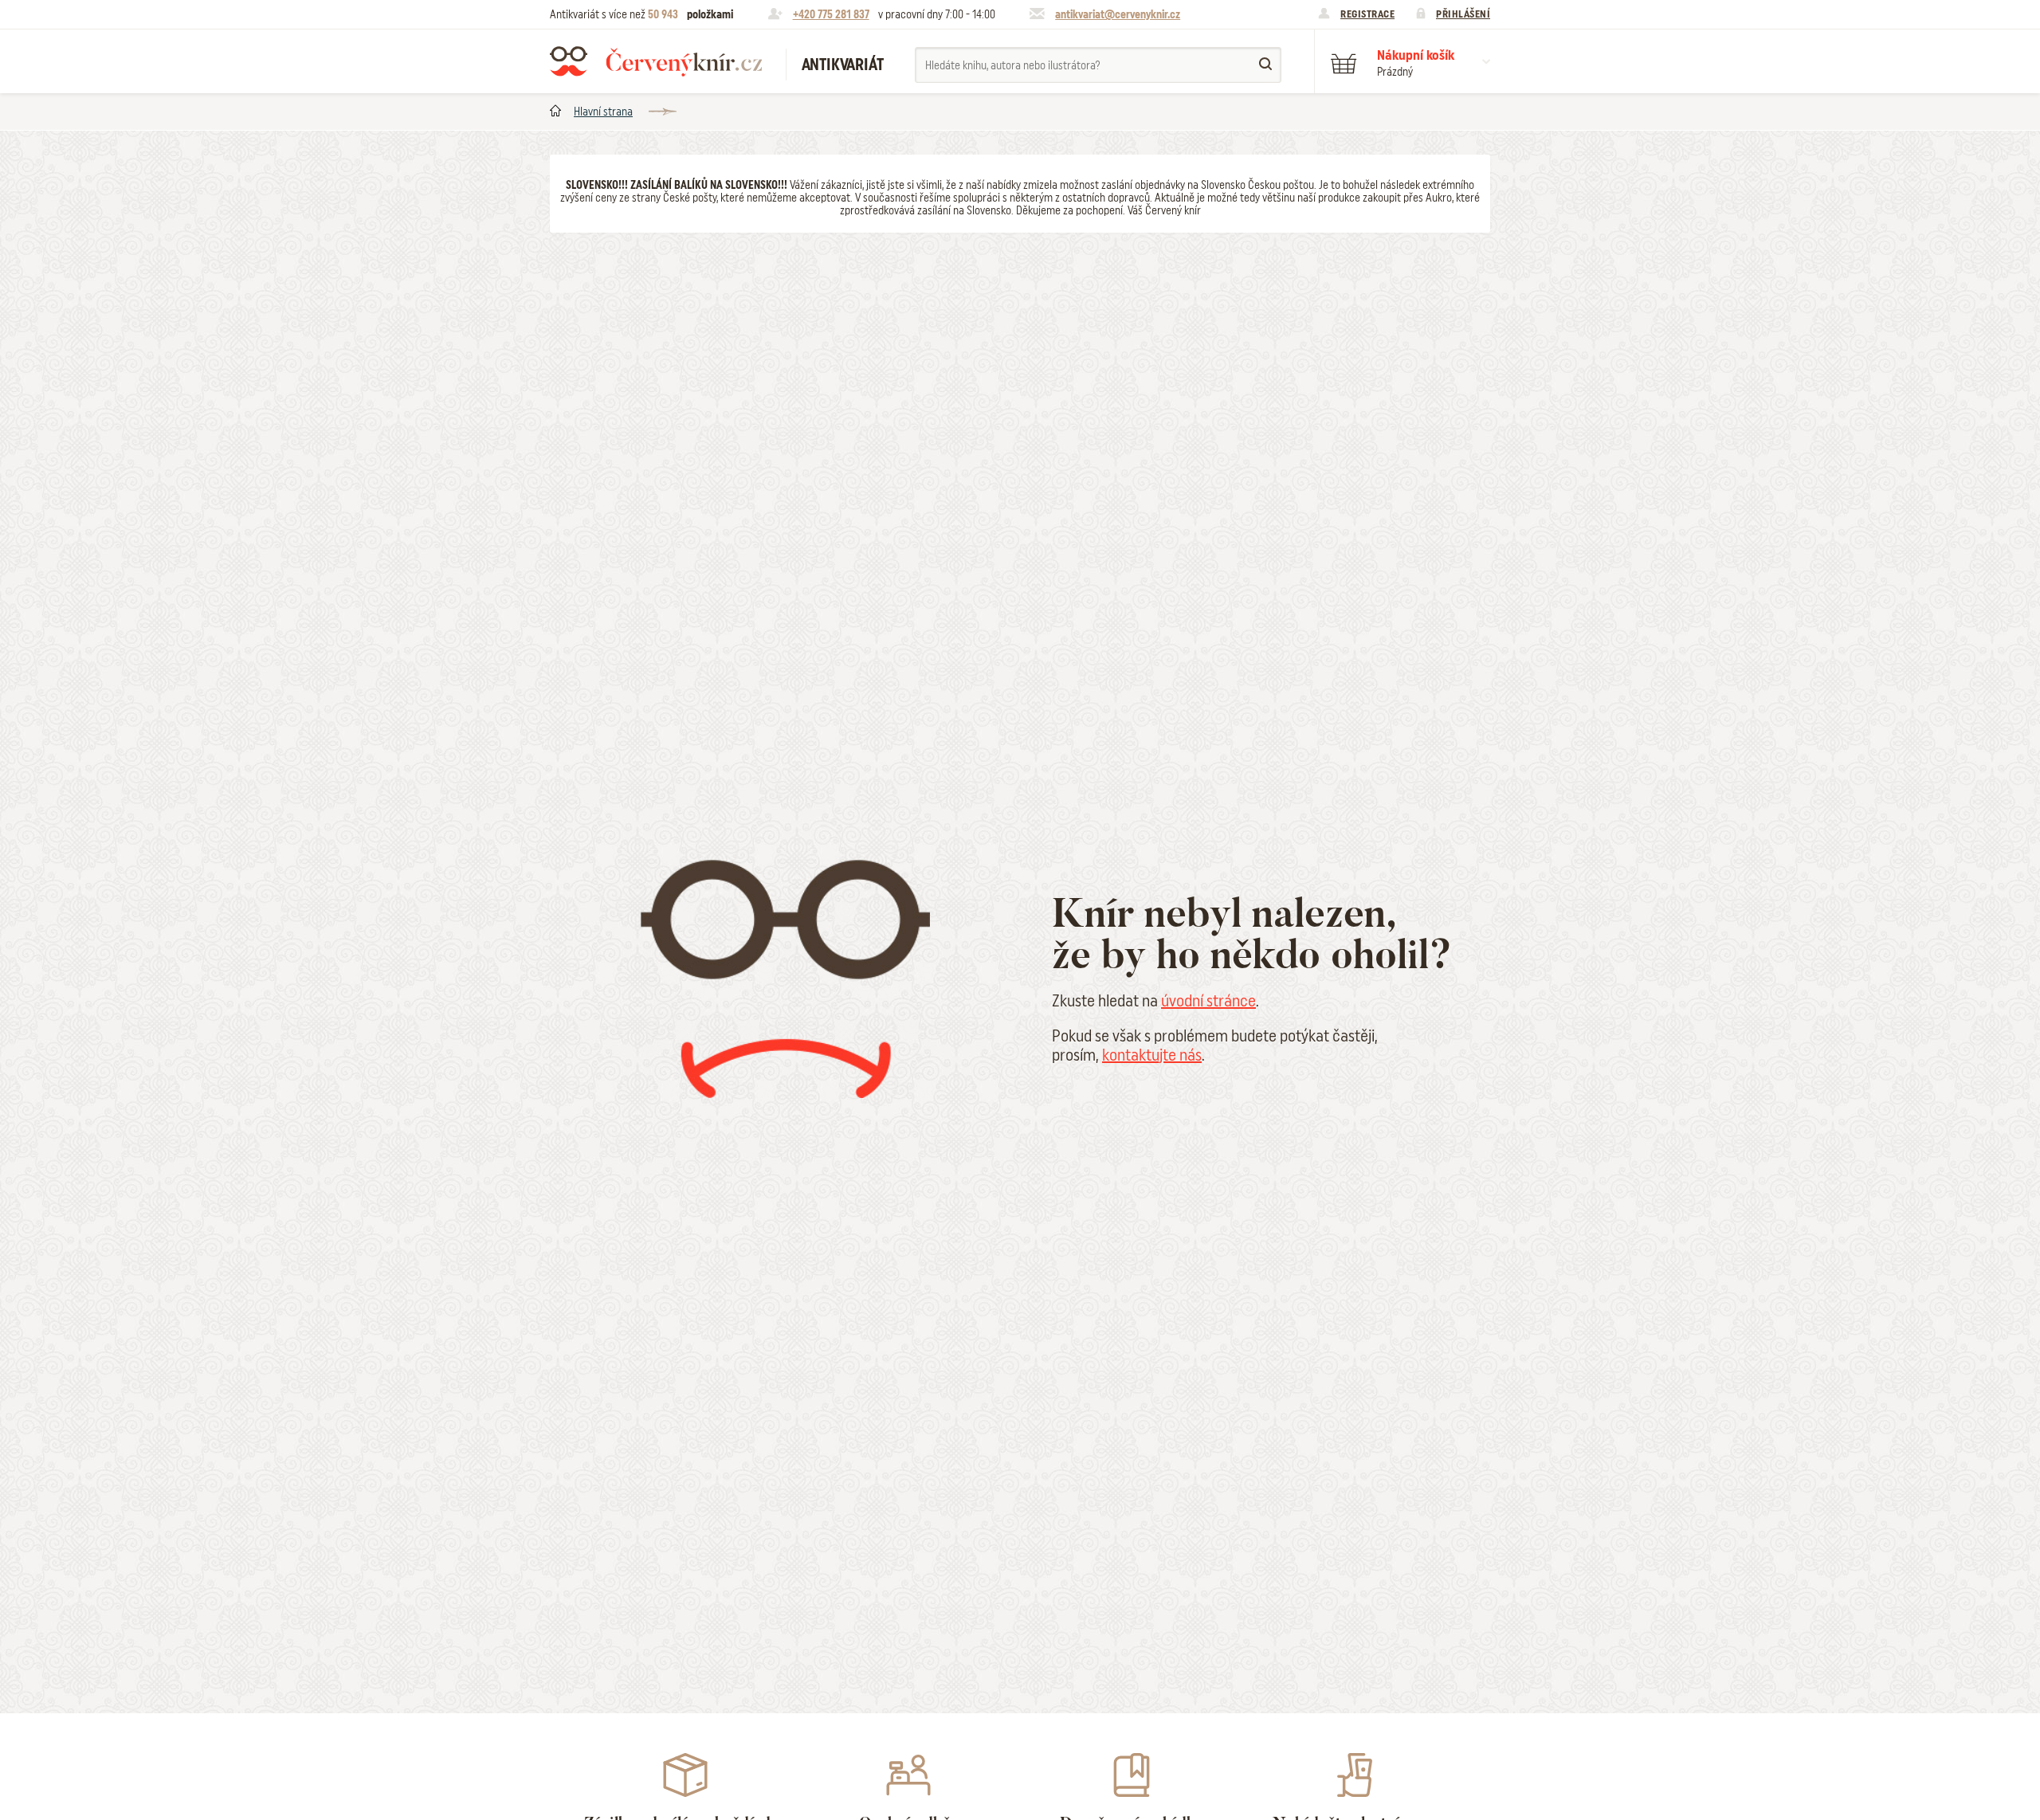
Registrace (1367, 14)
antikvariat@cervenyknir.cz (1118, 14)
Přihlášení (1463, 14)
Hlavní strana (603, 112)
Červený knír (656, 61)
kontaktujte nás (1152, 1055)
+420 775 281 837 (831, 14)
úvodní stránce (1208, 1001)
